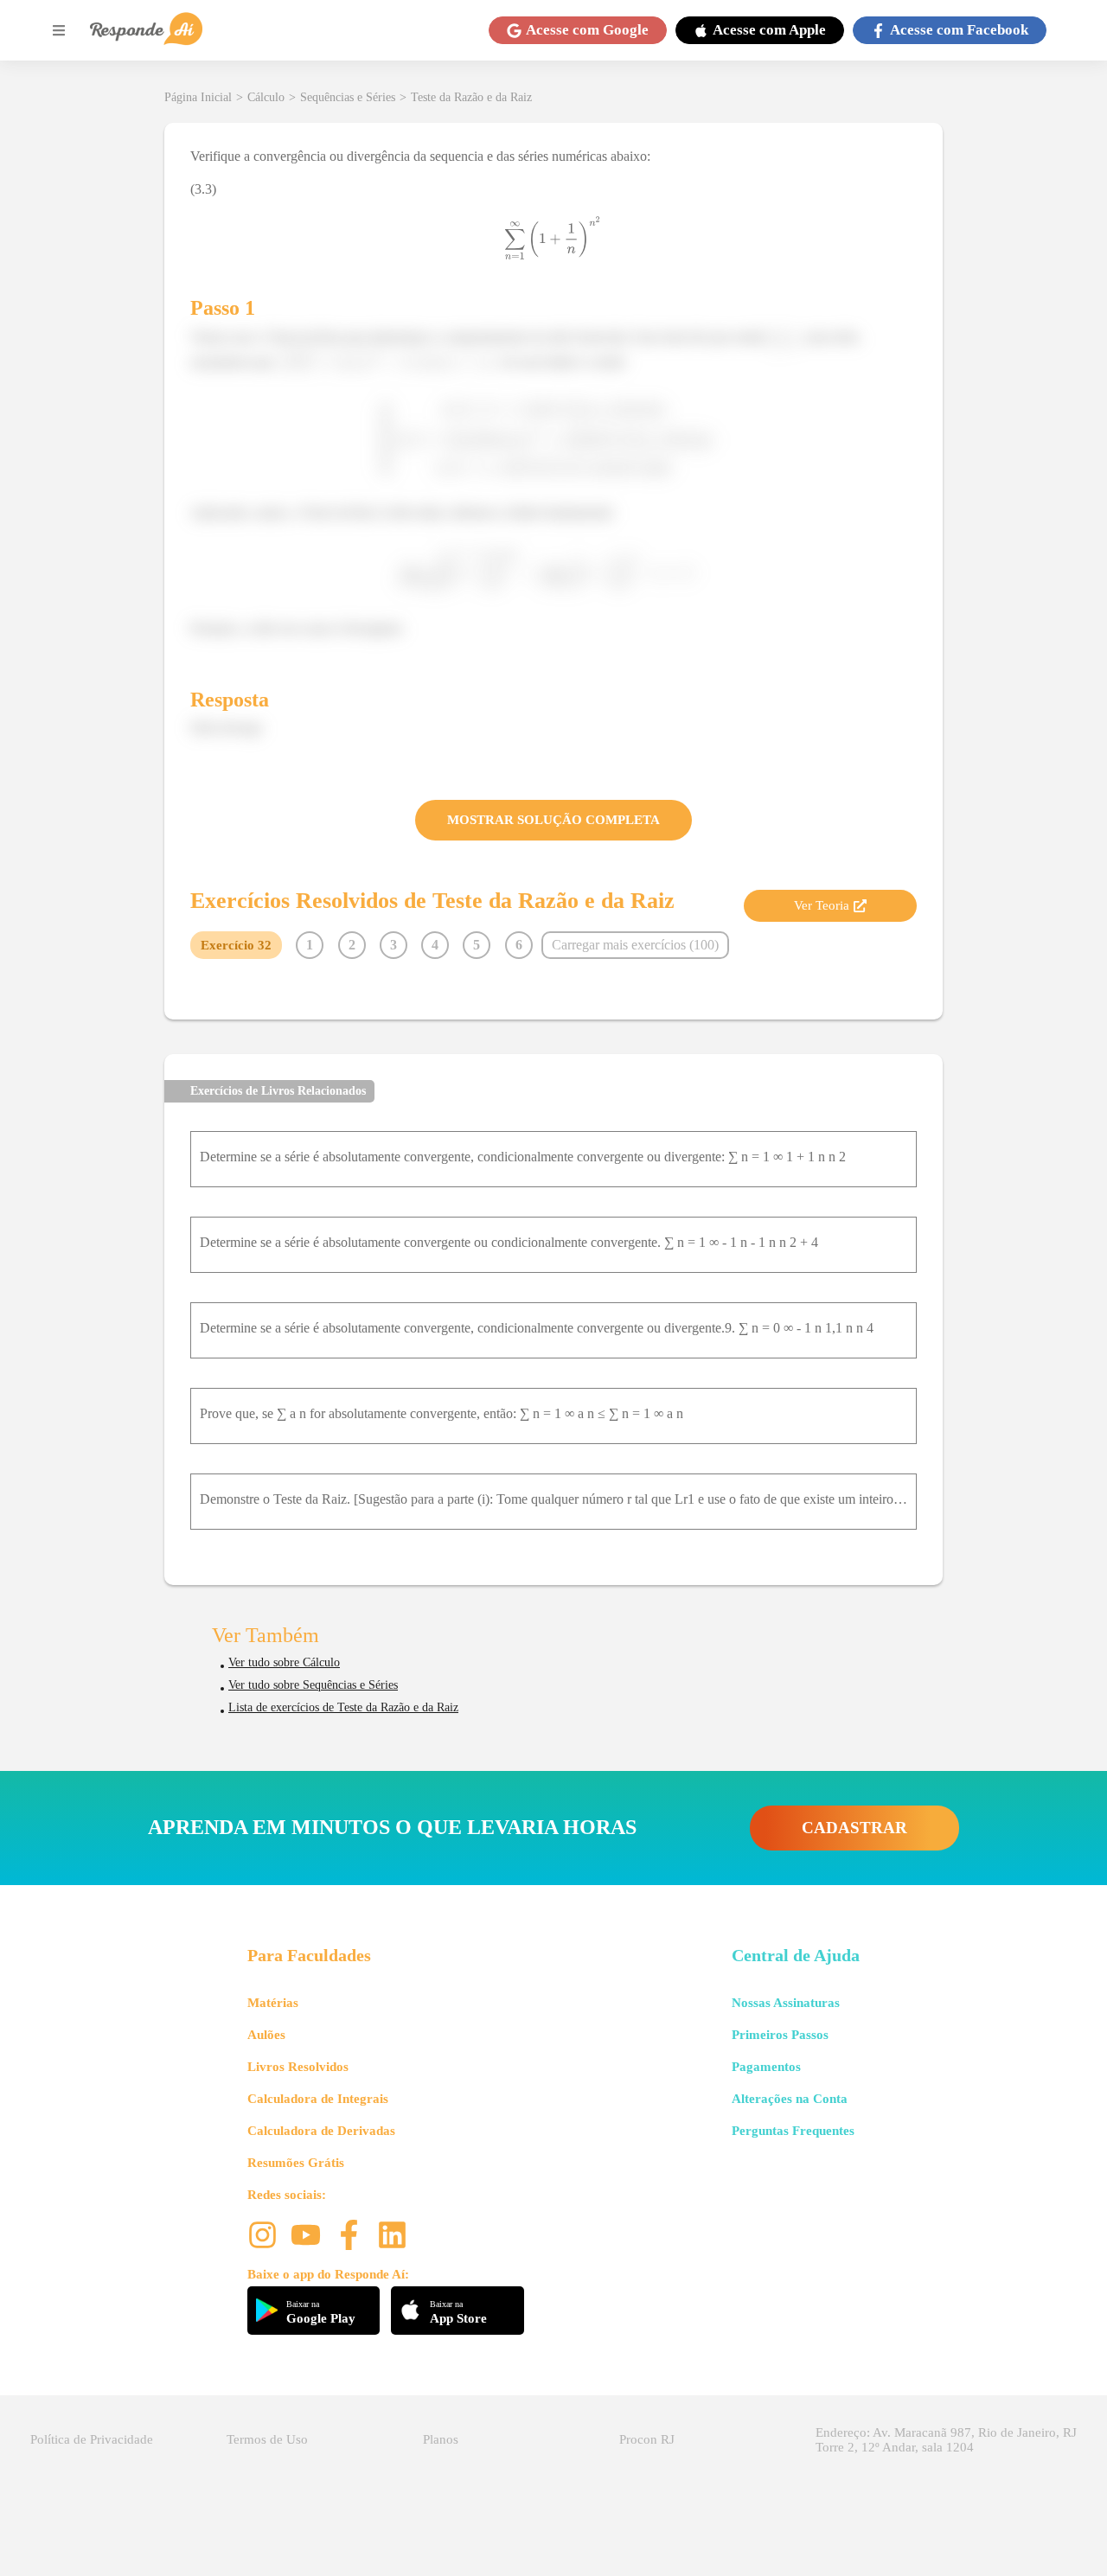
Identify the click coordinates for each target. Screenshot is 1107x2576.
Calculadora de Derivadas (321, 2131)
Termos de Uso (267, 2439)
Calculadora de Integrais (318, 2099)
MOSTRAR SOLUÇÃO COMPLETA (553, 820)
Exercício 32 (236, 945)
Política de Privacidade (92, 2439)
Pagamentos (766, 2067)
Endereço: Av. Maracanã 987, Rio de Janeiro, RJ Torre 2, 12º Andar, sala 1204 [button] (946, 2440)
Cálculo (266, 97)
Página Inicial (198, 97)
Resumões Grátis (296, 2163)
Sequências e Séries (348, 97)
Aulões (266, 2035)
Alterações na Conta (790, 2099)
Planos (441, 2439)
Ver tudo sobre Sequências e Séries (313, 1685)
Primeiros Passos (780, 2035)
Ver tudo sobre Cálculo (284, 1662)
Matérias (273, 2003)
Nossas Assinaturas (786, 2003)
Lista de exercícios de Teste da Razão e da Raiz (343, 1707)
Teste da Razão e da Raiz (471, 97)
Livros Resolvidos (298, 2067)
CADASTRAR (854, 1828)
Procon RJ (647, 2439)
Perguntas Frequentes (793, 2131)
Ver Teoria (822, 905)
